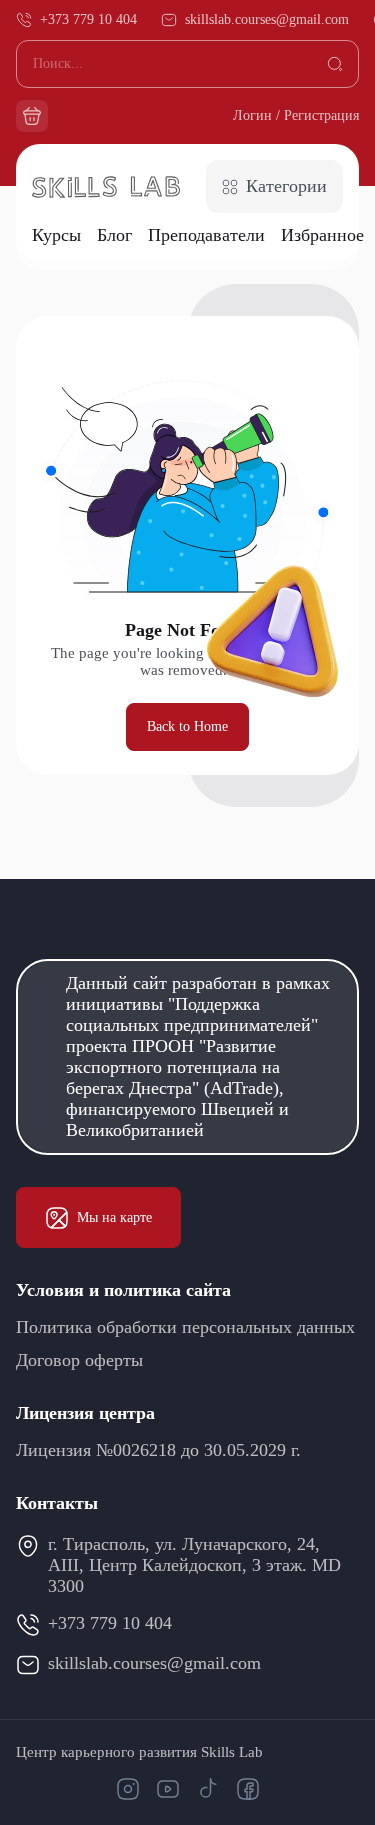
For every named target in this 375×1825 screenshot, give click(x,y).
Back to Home (187, 726)
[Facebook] (248, 1789)
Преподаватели (206, 235)
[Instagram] (128, 1789)
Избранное (322, 235)
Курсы (56, 235)
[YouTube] (168, 1789)
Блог (114, 235)
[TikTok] (208, 1789)
